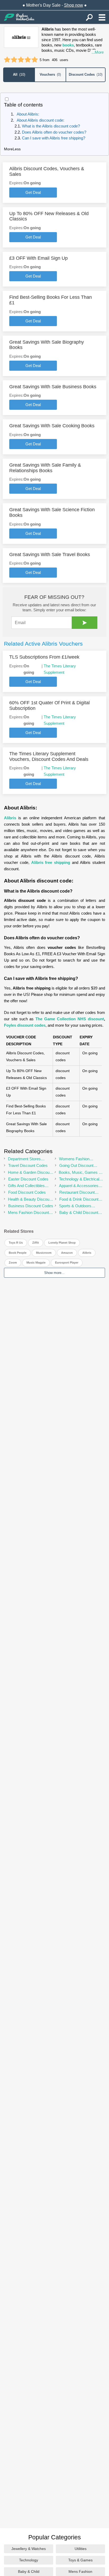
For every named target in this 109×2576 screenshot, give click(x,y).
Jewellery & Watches (29, 2549)
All (19, 74)
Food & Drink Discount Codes (79, 1199)
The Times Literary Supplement (60, 669)
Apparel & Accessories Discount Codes (79, 1186)
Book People (18, 1253)
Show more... (54, 1273)
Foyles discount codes (25, 1025)
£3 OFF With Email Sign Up (38, 258)
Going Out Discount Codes (76, 1166)
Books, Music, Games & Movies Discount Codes (80, 1173)
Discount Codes (86, 74)
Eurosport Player (67, 1263)
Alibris (10, 818)
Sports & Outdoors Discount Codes (75, 1206)
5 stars (35, 60)
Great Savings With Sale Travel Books (50, 555)
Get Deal (33, 192)
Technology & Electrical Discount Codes (79, 1179)
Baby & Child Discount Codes (79, 1213)
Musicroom (44, 1253)
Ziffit (36, 1243)
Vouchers (50, 74)
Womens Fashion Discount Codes (74, 1159)
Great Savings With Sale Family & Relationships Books (45, 468)
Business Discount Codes (31, 1206)
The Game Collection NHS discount (70, 1019)
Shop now (74, 5)
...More (98, 52)
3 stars (21, 60)
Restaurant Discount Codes (77, 1193)
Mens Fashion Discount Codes (28, 1213)
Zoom (13, 1263)
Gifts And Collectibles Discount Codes (26, 1186)
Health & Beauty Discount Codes (30, 1199)
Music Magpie (36, 1263)
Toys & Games (80, 2560)
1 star (7, 60)
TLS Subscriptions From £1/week (44, 657)
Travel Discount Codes (28, 1165)
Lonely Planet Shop (62, 1243)
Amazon (67, 1253)
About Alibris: (28, 114)
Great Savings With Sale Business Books (53, 387)
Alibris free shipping (51, 862)
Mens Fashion (80, 2571)
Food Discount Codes (27, 1192)
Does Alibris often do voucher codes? (55, 132)
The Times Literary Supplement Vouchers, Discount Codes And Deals (49, 756)
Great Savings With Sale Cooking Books (52, 426)
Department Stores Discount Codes (24, 1159)
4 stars (28, 60)
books (68, 45)
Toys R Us (16, 1243)
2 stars (14, 60)
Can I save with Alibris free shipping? (54, 138)
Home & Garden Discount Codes (30, 1173)
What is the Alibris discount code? (51, 126)
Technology (29, 2560)
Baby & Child (29, 2571)
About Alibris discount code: (40, 120)
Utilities (81, 2549)
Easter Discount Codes (28, 1179)
